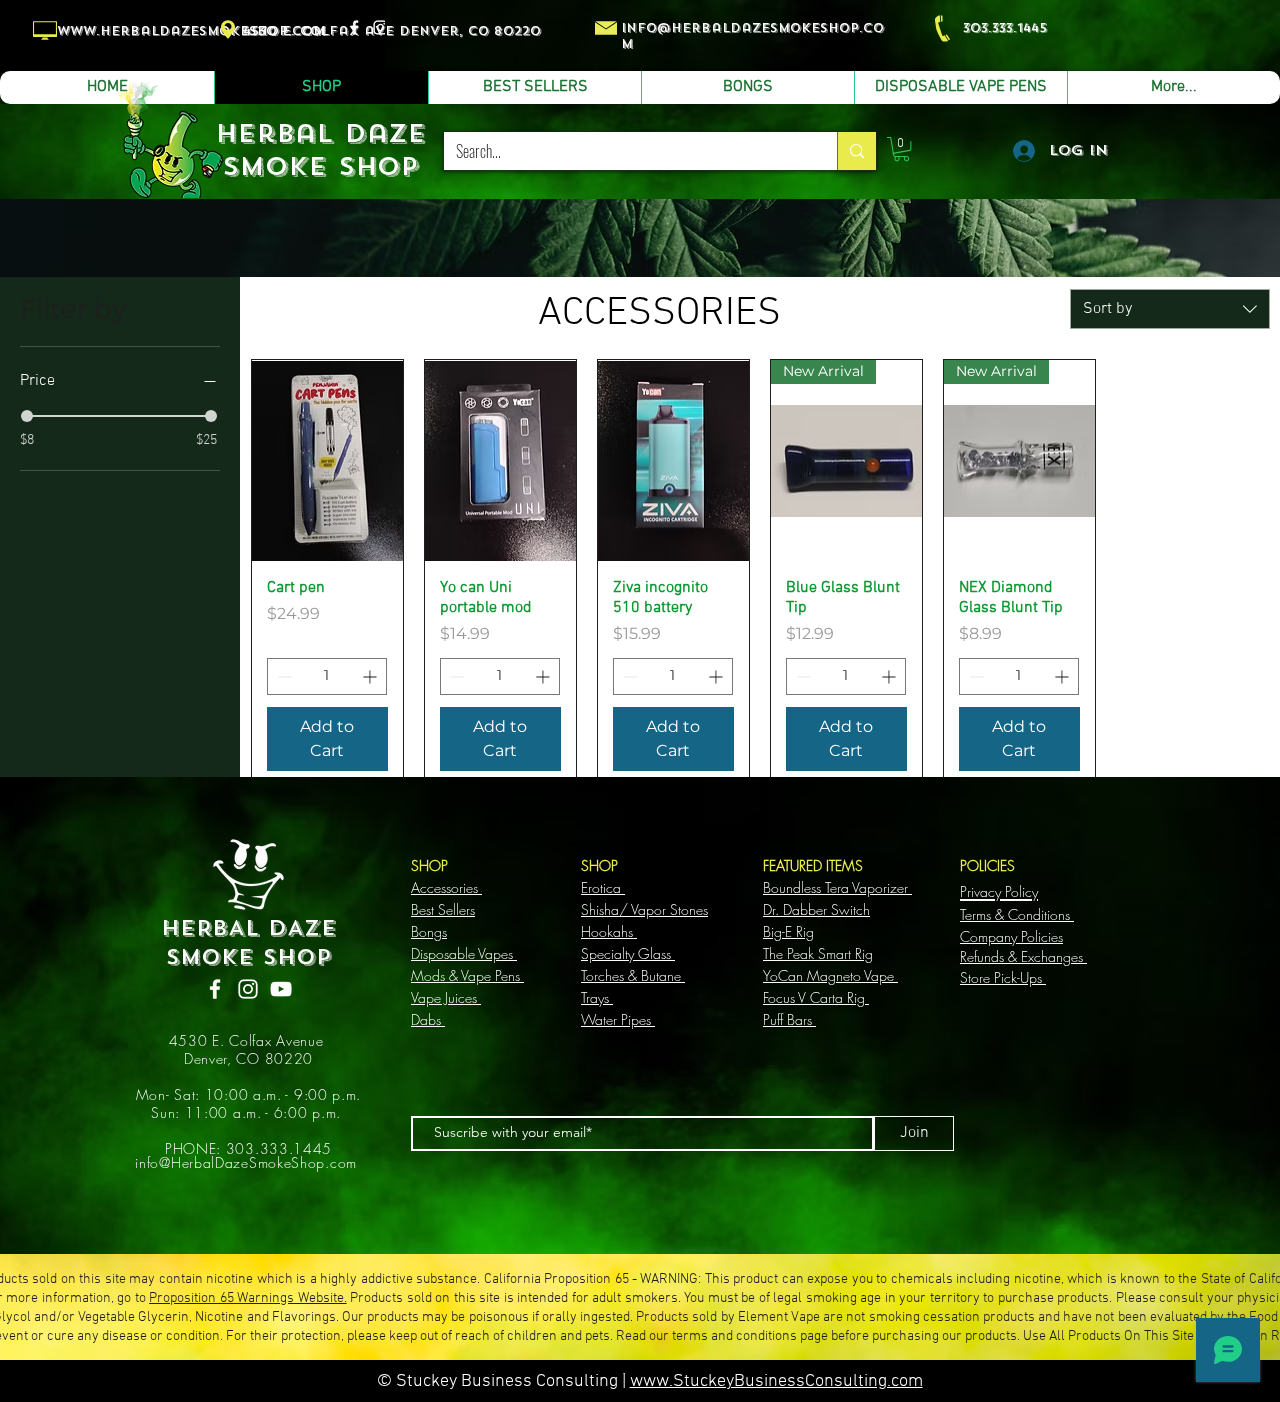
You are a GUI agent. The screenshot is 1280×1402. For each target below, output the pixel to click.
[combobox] (1170, 309)
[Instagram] (248, 989)
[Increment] (371, 676)
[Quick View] (327, 460)
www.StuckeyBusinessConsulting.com (776, 1381)
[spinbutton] (327, 676)
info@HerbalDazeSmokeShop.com (246, 1162)
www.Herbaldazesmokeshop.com (191, 31)
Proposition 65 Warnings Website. (248, 1298)
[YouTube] (281, 989)
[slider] (27, 416)
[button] (901, 149)
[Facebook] (215, 989)
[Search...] (856, 151)
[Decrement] (282, 676)
